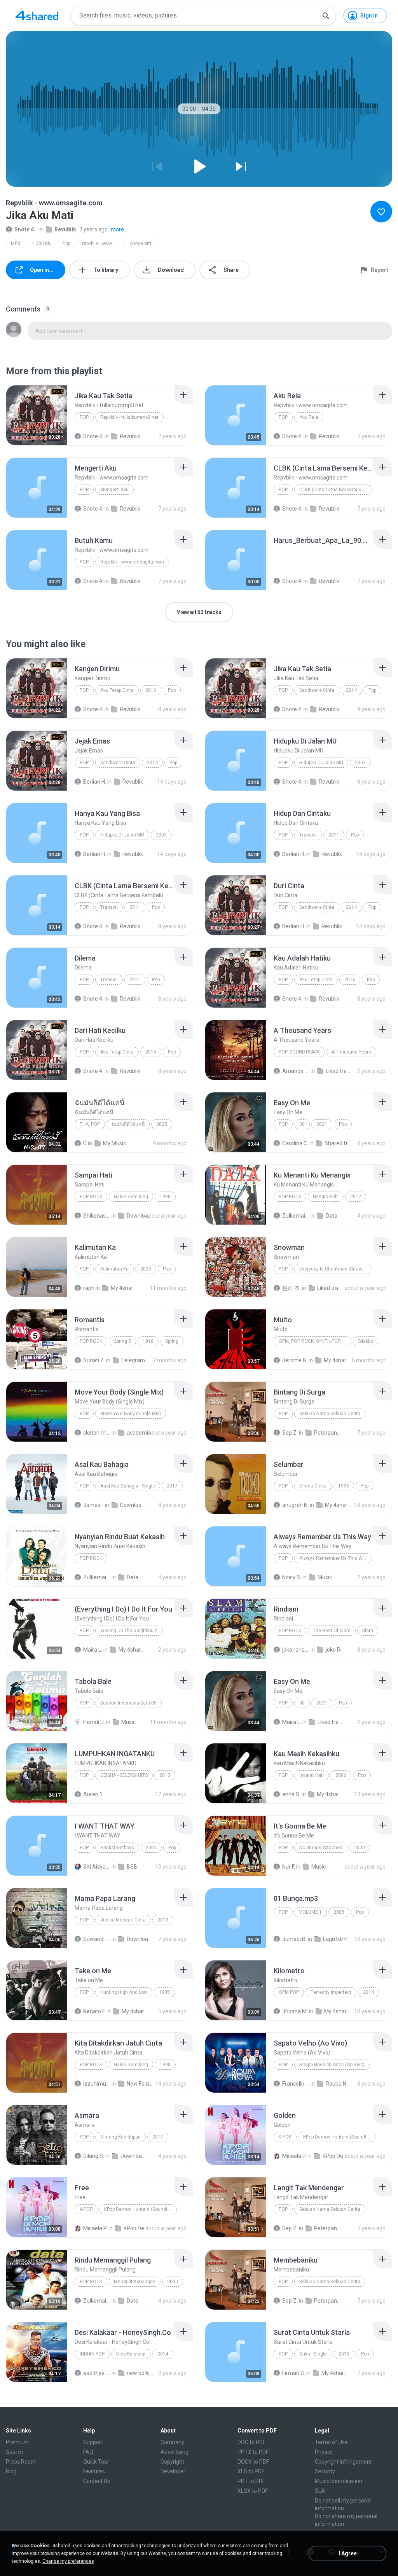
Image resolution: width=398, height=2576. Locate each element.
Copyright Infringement (343, 2462)
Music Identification (339, 2481)
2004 (151, 1848)
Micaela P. (294, 2156)
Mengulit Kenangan (135, 2282)
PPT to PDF (251, 2481)
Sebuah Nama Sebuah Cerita (330, 1414)
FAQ (88, 2452)
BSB (132, 1867)
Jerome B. (295, 1360)
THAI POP (90, 1124)
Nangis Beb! (326, 1197)
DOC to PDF (251, 2442)
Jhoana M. (295, 2011)
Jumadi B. (294, 1939)
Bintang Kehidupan (120, 2137)
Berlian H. (95, 782)
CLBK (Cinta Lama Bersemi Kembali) (336, 490)
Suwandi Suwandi (97, 1939)
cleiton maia (97, 1433)
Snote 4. (25, 229)
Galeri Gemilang (131, 1197)
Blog (11, 2471)
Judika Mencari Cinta (123, 1920)
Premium (17, 2442)
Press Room (21, 2462)
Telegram (133, 1360)
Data (332, 1216)
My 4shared (124, 1288)
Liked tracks (339, 1071)
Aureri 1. (93, 1794)
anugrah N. (295, 1505)
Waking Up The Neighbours (129, 1631)
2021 (322, 1124)
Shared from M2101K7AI (338, 1143)
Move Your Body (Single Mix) (131, 1414)
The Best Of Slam (332, 1631)
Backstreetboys (117, 1848)
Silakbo (366, 1341)
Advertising (175, 2452)
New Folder (140, 2084)
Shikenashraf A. (97, 1216)
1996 (148, 1341)
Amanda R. (296, 1071)
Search (15, 2452)
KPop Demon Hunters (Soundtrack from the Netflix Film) (340, 2137)
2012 (356, 1197)
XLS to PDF (251, 2471)
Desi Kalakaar (131, 2354)
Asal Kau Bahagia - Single (128, 1486)
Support (93, 2442)
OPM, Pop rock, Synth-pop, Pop (315, 1341)
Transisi (308, 835)
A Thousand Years (351, 1052)
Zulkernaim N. (296, 1216)
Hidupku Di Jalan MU (321, 763)
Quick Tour (96, 2462)
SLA (320, 2491)
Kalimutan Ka (114, 1269)
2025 (162, 1124)
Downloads (140, 1216)
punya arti (141, 243)
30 (302, 1124)
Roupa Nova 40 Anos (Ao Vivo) (332, 2065)
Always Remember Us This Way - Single (336, 1558)
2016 (151, 690)
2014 (351, 690)
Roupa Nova (339, 2084)
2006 (341, 1775)
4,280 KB (41, 243)
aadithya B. (97, 2373)
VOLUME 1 (311, 1912)
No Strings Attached (321, 1848)
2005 (339, 1912)
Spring (172, 1341)
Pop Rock (91, 1197)
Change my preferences (68, 2561)
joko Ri (334, 1650)
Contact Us (97, 2481)
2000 (360, 1848)
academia (139, 1433)
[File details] (37, 415)
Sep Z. (290, 1433)
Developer (173, 2471)
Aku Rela (309, 417)
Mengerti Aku (114, 490)
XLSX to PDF (253, 2491)
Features (94, 2471)
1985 (164, 1992)
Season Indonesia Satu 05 (128, 1703)
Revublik (65, 229)
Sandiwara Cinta (317, 690)
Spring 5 (122, 1341)
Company (172, 2442)
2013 (165, 1775)
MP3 (16, 243)
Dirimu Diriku (313, 1486)
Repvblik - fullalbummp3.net (129, 417)
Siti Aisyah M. (97, 1867)
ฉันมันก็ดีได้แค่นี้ (128, 1124)
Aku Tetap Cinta (117, 690)
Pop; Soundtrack (299, 1052)
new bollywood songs (140, 2373)
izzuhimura (97, 2084)
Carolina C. (295, 1143)
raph (89, 1288)
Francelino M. (296, 2084)
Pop (66, 243)
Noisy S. (292, 1577)
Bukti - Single (313, 2354)
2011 (334, 835)
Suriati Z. (94, 1360)
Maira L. (93, 1650)
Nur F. (289, 1867)
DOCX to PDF (253, 2462)
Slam (368, 1631)
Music (325, 1577)
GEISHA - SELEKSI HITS (124, 1775)
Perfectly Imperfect (331, 1992)
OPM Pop (289, 1992)
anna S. (291, 1794)
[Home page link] (37, 16)
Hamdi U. (94, 1722)
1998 (165, 1197)
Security (325, 2471)
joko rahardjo (296, 1650)
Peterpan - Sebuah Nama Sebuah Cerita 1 (328, 1433)
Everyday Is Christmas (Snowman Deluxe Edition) (336, 1269)
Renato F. (94, 2011)
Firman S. (294, 2373)
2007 (360, 763)
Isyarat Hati (312, 1775)
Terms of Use (331, 2442)
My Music (114, 1143)
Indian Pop (92, 2354)
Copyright (172, 2462)
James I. (93, 1505)
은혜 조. (292, 1288)
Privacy (324, 2452)
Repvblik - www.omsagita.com (132, 562)
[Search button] (326, 16)
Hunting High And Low (124, 1992)
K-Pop (285, 2137)
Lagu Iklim (335, 1939)
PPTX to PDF (253, 2452)
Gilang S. (94, 2156)
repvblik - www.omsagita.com (103, 243)
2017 (172, 1486)
